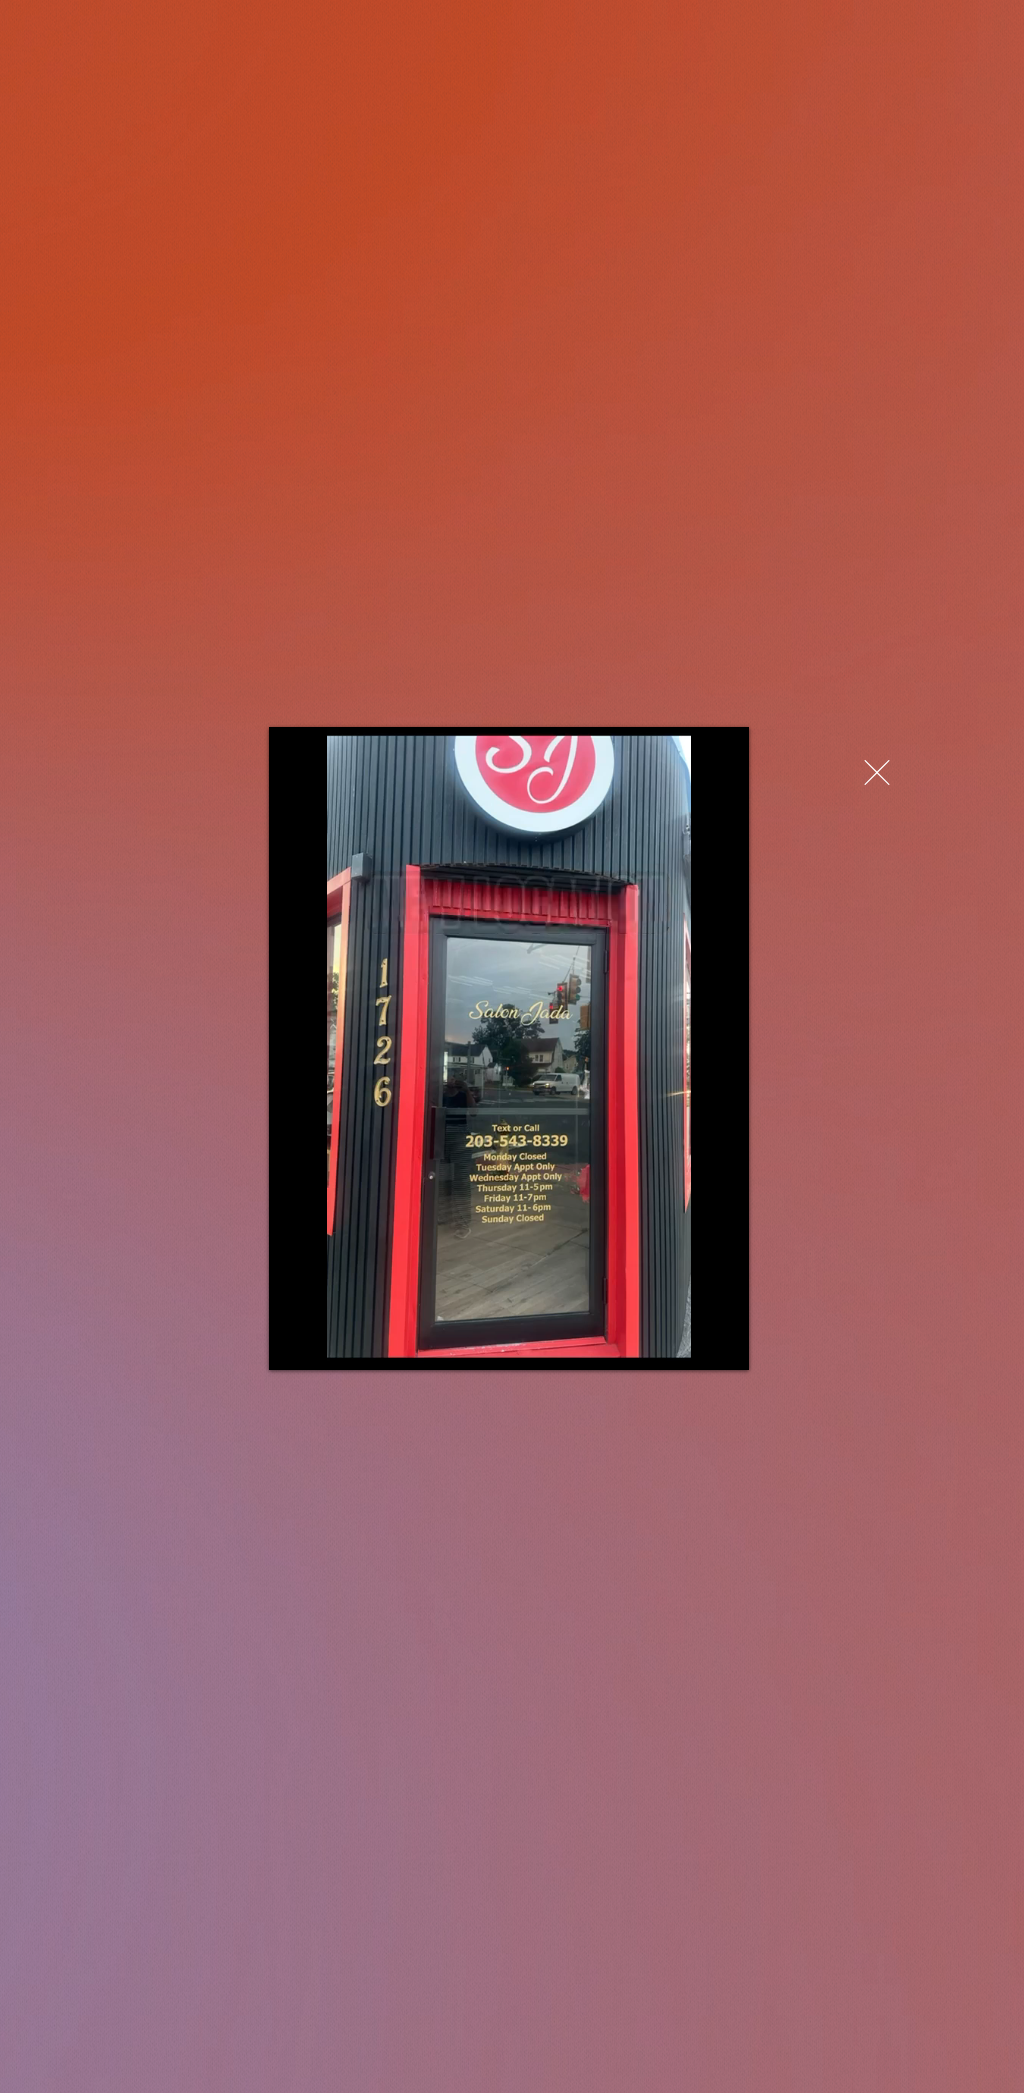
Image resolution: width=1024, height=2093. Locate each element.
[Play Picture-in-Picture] (688, 1343)
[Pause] (295, 1343)
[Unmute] (329, 1343)
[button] (877, 772)
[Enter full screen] (722, 1343)
